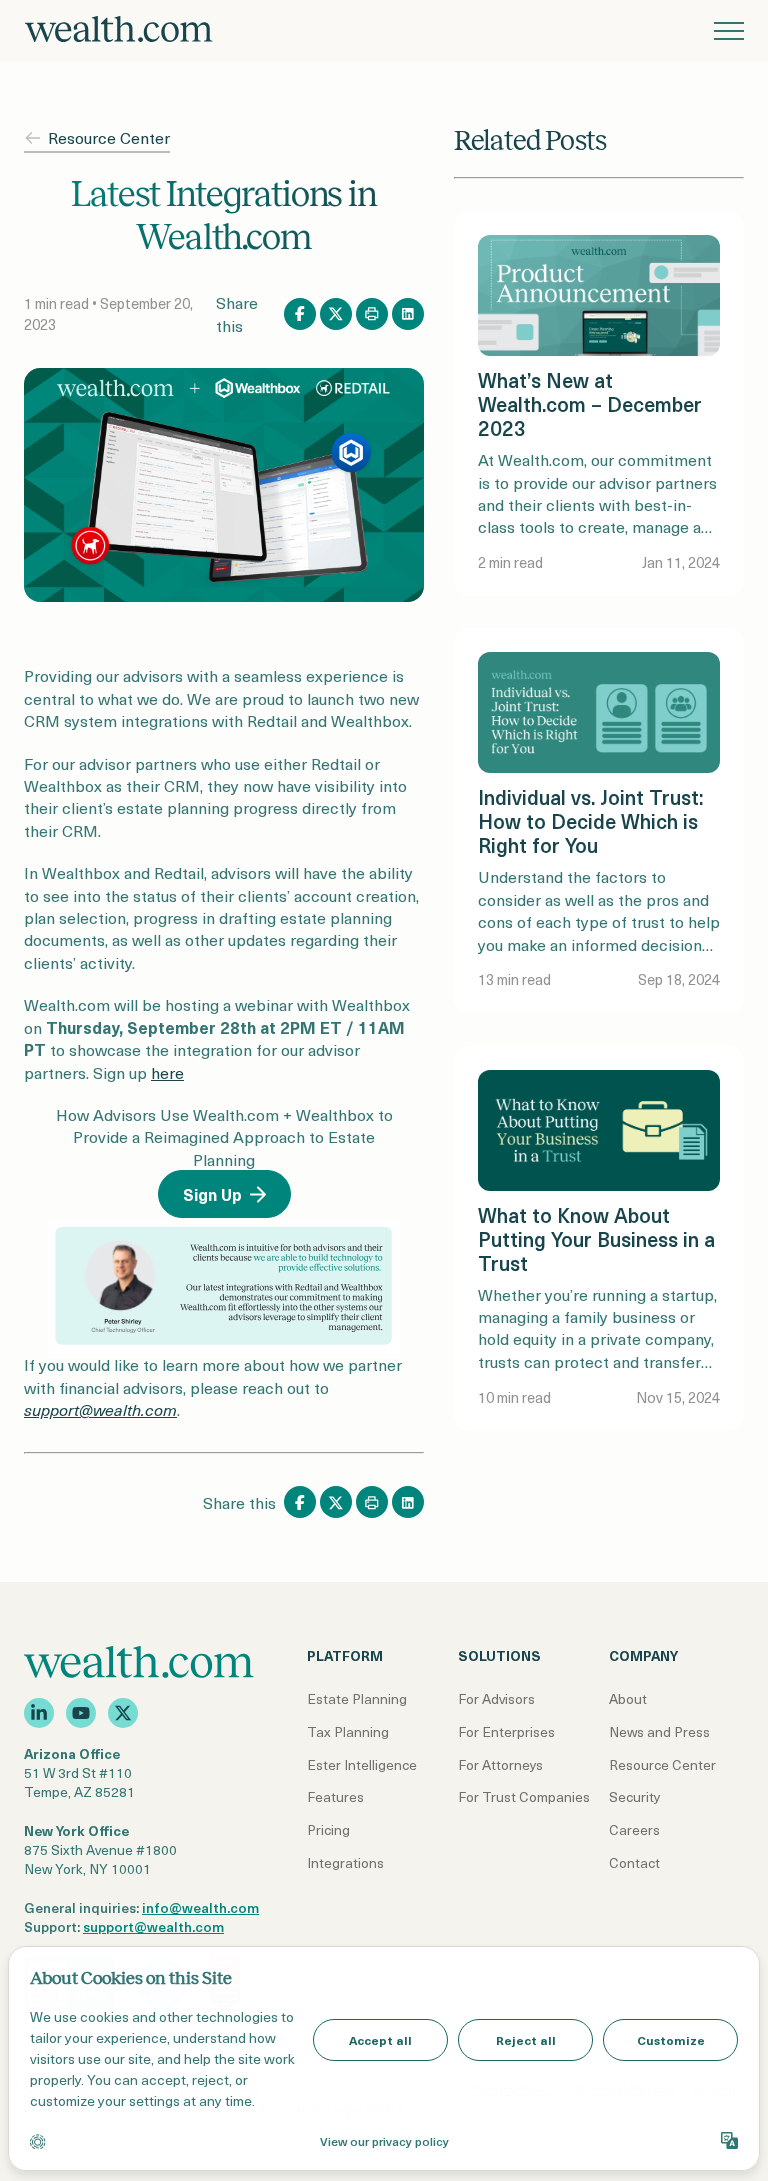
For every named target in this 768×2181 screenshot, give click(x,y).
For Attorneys (500, 1764)
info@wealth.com (200, 1907)
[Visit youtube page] (81, 1713)
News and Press (659, 1731)
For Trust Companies (524, 1796)
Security (634, 1796)
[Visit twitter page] (123, 1713)
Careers (634, 1829)
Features (335, 1796)
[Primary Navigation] (729, 31)
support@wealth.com (153, 1926)
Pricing (328, 1829)
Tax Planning (348, 1731)
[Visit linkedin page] (39, 1713)
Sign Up (212, 1194)
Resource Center (109, 137)
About (628, 1698)
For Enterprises (506, 1731)
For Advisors (496, 1698)
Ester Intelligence (362, 1764)
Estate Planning (357, 1698)
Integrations (345, 1862)
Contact (634, 1862)
